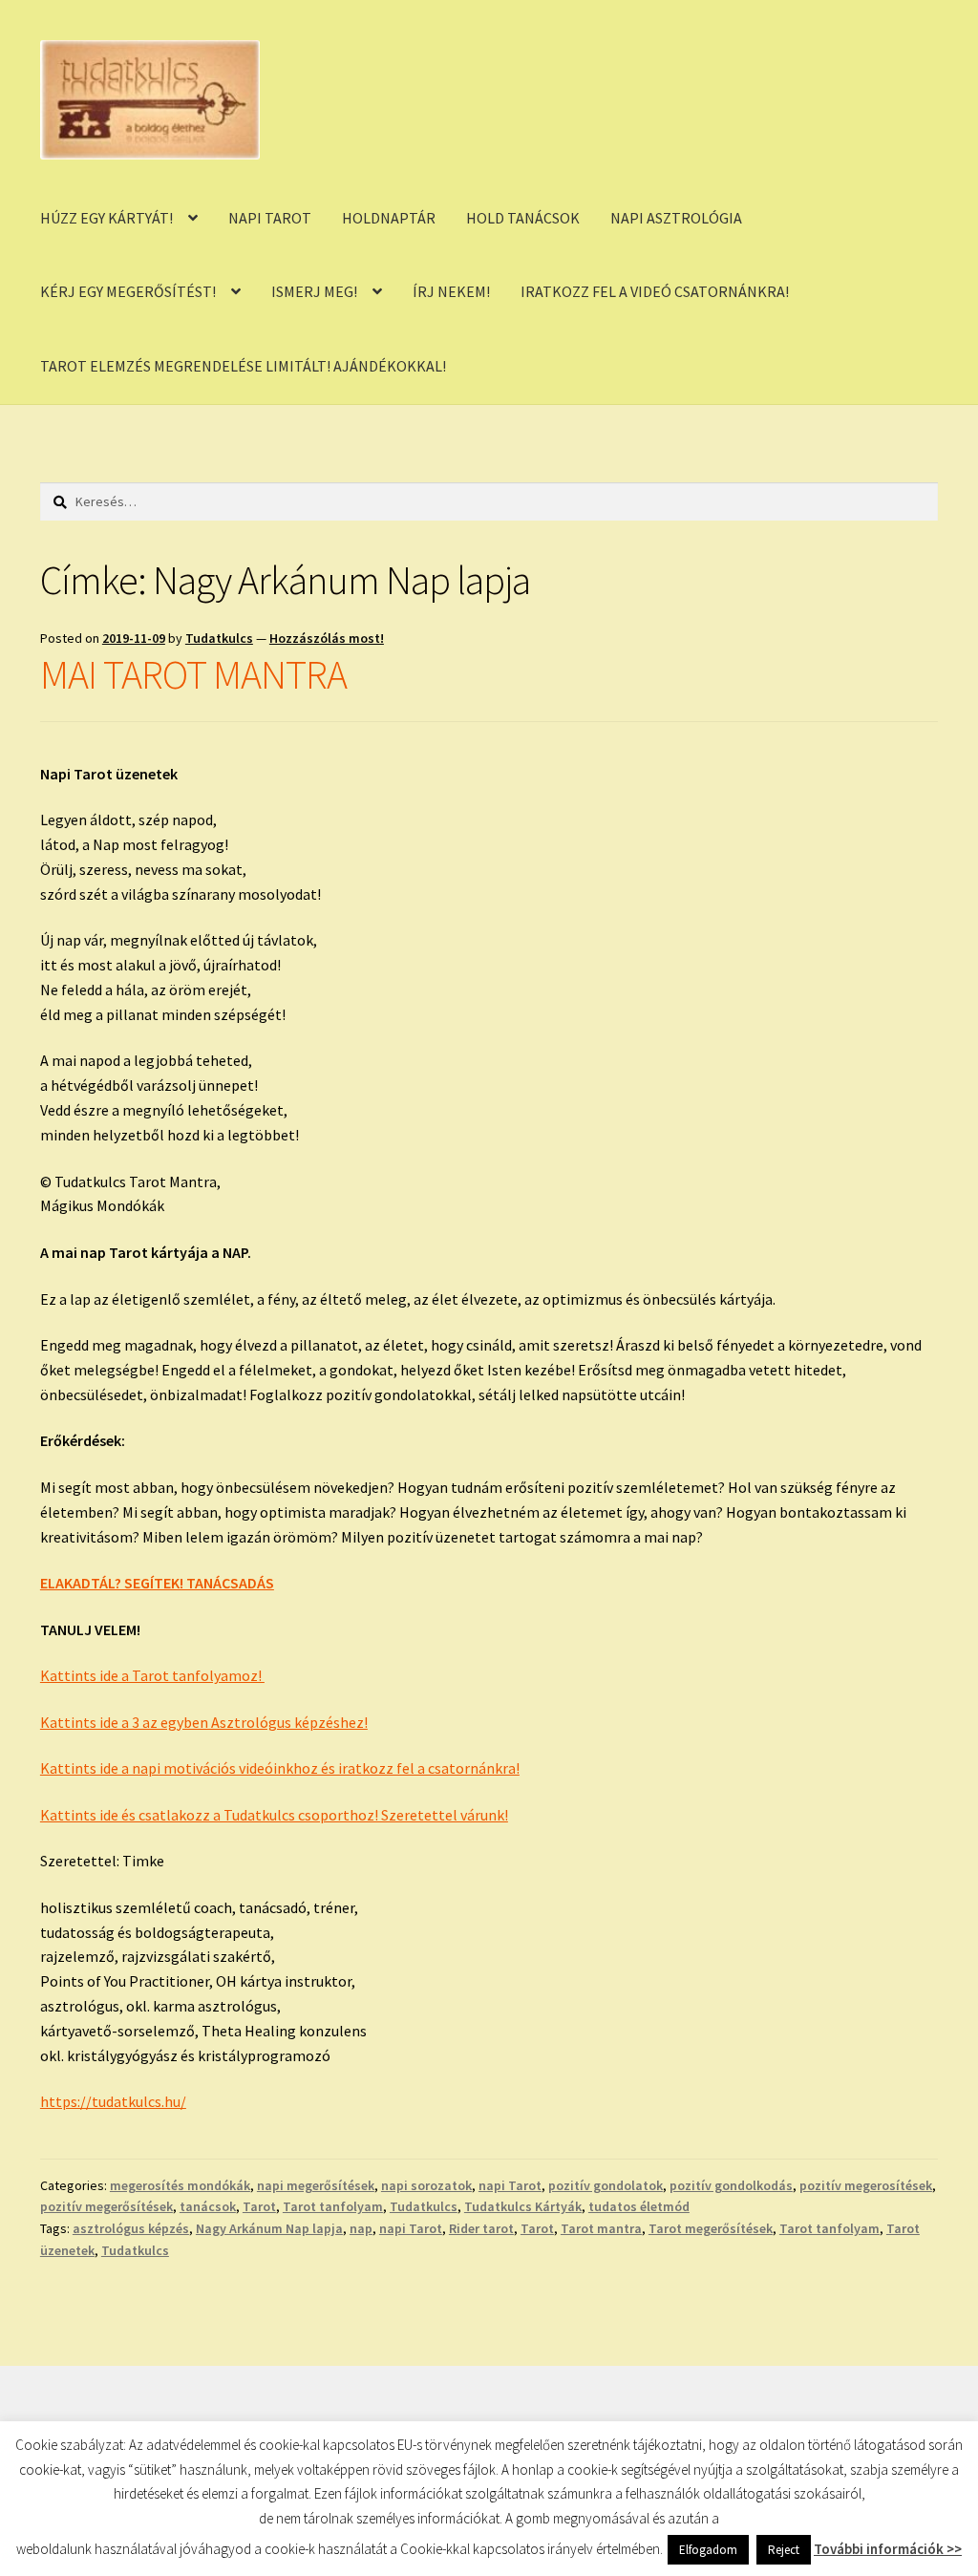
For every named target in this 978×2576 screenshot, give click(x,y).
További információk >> (888, 2549)
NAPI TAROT (270, 218)
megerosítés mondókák (180, 2185)
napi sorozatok (426, 2185)
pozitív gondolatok (606, 2185)
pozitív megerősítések (106, 2206)
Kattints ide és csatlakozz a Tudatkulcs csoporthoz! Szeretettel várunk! (274, 1815)
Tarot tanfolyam (333, 2206)
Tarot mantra (601, 2228)
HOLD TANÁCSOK (523, 218)
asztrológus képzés (131, 2228)
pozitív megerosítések (866, 2185)
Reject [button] (784, 2550)
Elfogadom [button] (708, 2550)
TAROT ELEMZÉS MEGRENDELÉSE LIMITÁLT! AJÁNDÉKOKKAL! (243, 366)
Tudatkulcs (219, 638)
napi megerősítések (316, 2185)
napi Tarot (510, 2185)
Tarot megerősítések (711, 2228)
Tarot (259, 2206)
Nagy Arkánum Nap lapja (269, 2228)
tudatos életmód (639, 2206)
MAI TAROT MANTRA (193, 674)
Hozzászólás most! (327, 638)
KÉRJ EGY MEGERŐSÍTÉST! (128, 291)
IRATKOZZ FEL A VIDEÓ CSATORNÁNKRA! (655, 291)
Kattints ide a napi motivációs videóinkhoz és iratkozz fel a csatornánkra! (280, 1768)
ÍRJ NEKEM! (451, 291)
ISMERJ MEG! (314, 291)
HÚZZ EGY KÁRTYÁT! (106, 218)
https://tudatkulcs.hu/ (113, 2101)
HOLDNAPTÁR (389, 218)
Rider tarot (481, 2228)
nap (361, 2228)
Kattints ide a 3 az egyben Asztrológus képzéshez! (204, 1722)
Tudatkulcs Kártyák (523, 2206)
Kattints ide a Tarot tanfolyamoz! (152, 1675)
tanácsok (208, 2206)
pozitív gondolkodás (731, 2185)
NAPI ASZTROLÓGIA (676, 218)
